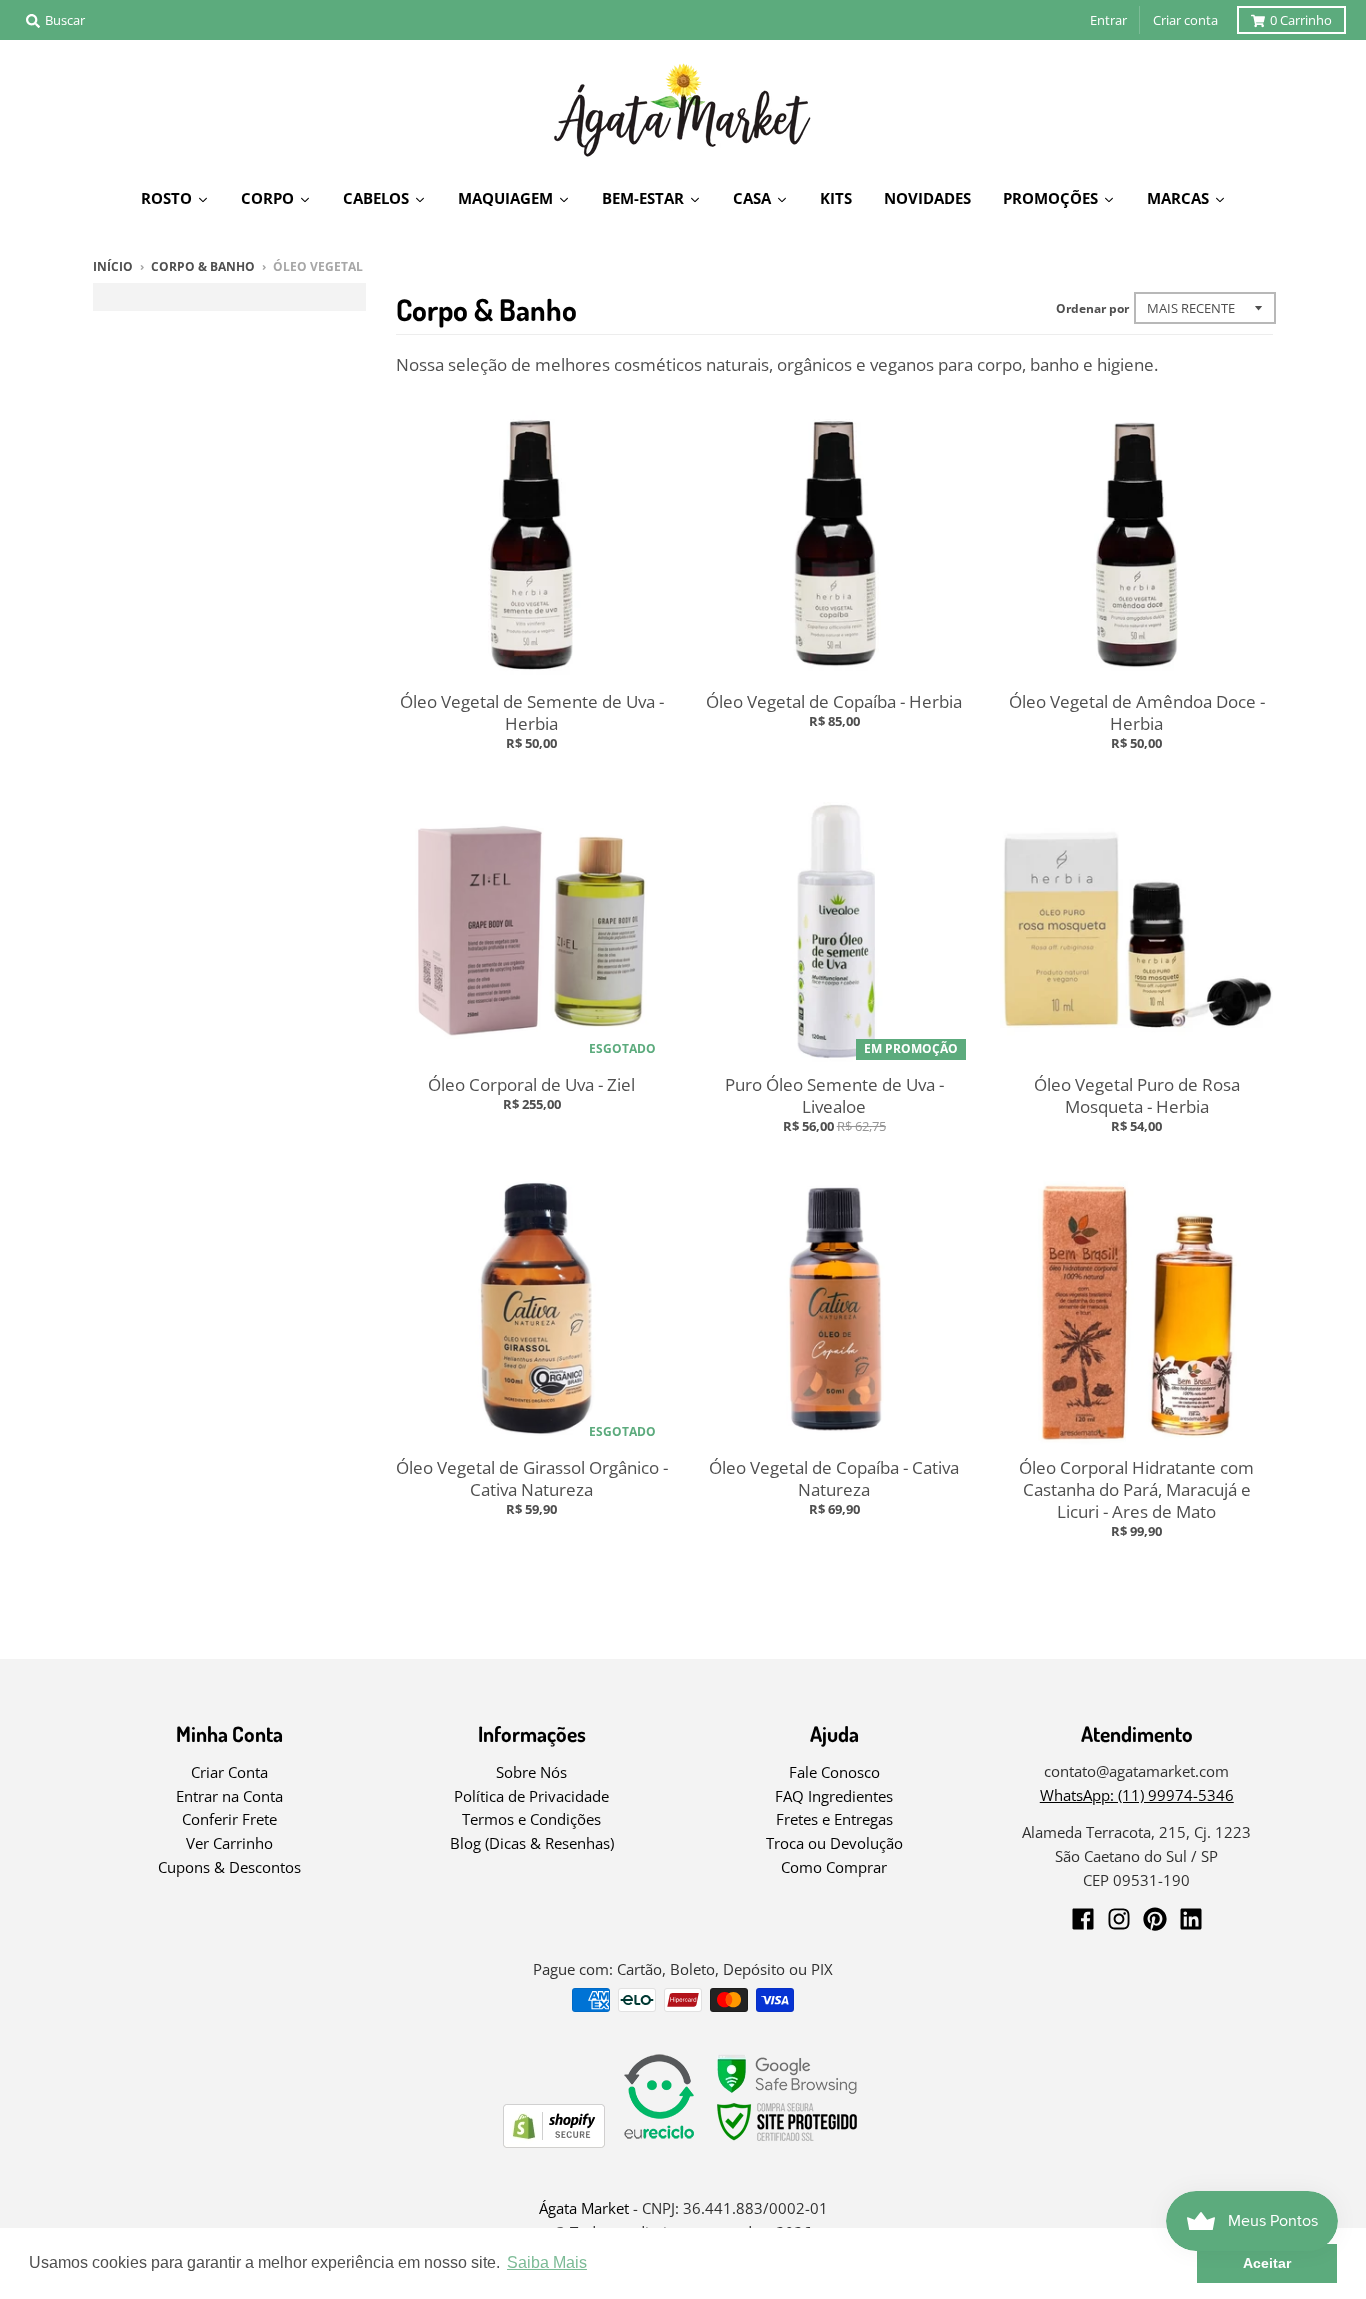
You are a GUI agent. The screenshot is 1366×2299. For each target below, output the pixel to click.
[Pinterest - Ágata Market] (1155, 1919)
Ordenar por (1092, 308)
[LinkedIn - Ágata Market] (1191, 1919)
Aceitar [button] (1267, 2263)
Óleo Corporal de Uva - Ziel (531, 1084)
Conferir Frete (229, 1819)
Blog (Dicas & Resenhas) (532, 1843)
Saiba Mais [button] (547, 2262)
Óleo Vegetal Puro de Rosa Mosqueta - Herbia (1137, 1095)
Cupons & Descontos (229, 1867)
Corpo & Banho (203, 266)
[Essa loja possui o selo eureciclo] (659, 2141)
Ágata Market (584, 2208)
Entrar (1108, 20)
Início (113, 266)
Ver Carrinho (229, 1843)
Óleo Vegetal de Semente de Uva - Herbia (532, 712)
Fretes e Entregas (834, 1819)
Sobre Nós (531, 1772)
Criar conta (1185, 20)
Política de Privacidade (531, 1796)
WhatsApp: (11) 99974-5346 (1137, 1795)
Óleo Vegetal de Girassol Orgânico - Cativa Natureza (532, 1478)
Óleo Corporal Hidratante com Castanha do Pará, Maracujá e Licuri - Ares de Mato (1136, 1489)
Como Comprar (834, 1867)
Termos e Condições (531, 1819)
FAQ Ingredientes (834, 1796)
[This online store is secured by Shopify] (554, 2141)
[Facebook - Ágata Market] (1083, 1919)
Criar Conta (229, 1772)
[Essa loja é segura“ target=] (788, 2141)
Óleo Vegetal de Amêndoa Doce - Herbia (1137, 712)
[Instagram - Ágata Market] (1119, 1919)
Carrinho (1301, 20)
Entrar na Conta (229, 1796)
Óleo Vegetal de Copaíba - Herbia (834, 701)
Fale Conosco (834, 1772)
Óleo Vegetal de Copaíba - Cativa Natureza (834, 1478)
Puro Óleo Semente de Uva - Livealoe (834, 1095)
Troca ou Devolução (834, 1843)
